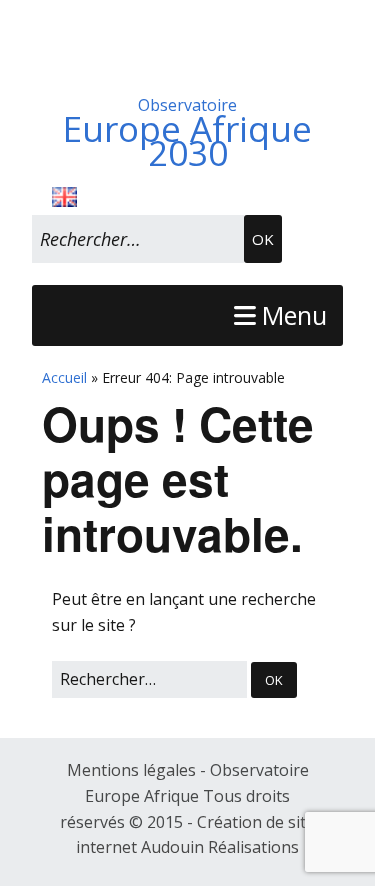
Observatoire (187, 129)
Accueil (64, 377)
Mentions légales (133, 770)
